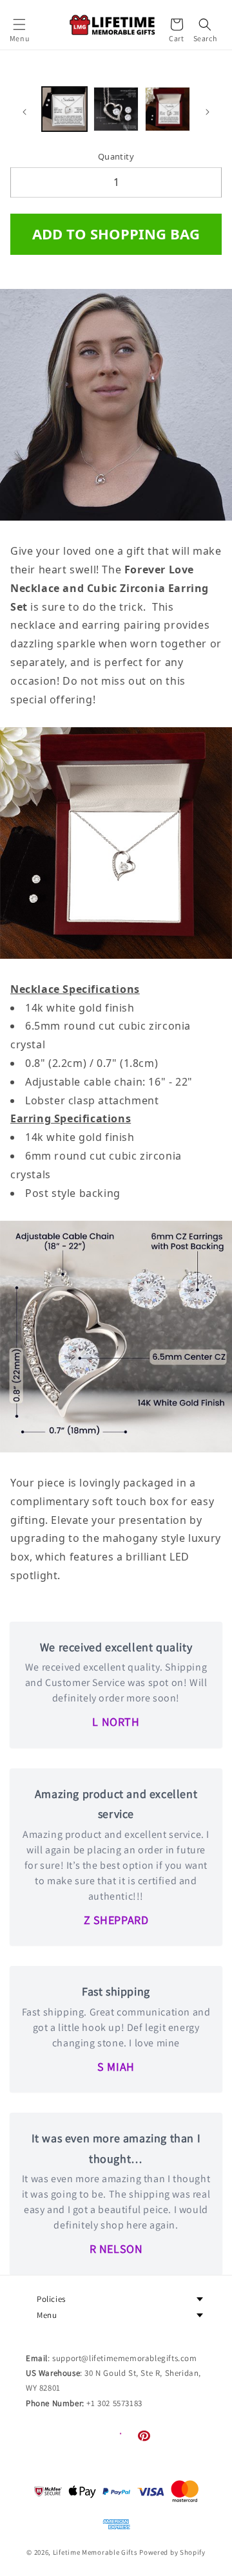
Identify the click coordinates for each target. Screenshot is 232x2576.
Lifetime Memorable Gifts (95, 2552)
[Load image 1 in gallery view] (64, 109)
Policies (51, 2299)
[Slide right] (208, 112)
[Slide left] (24, 112)
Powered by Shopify (172, 2552)
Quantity (116, 156)
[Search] (205, 24)
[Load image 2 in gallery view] (116, 109)
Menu (47, 2315)
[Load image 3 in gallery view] (168, 109)
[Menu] (19, 24)
